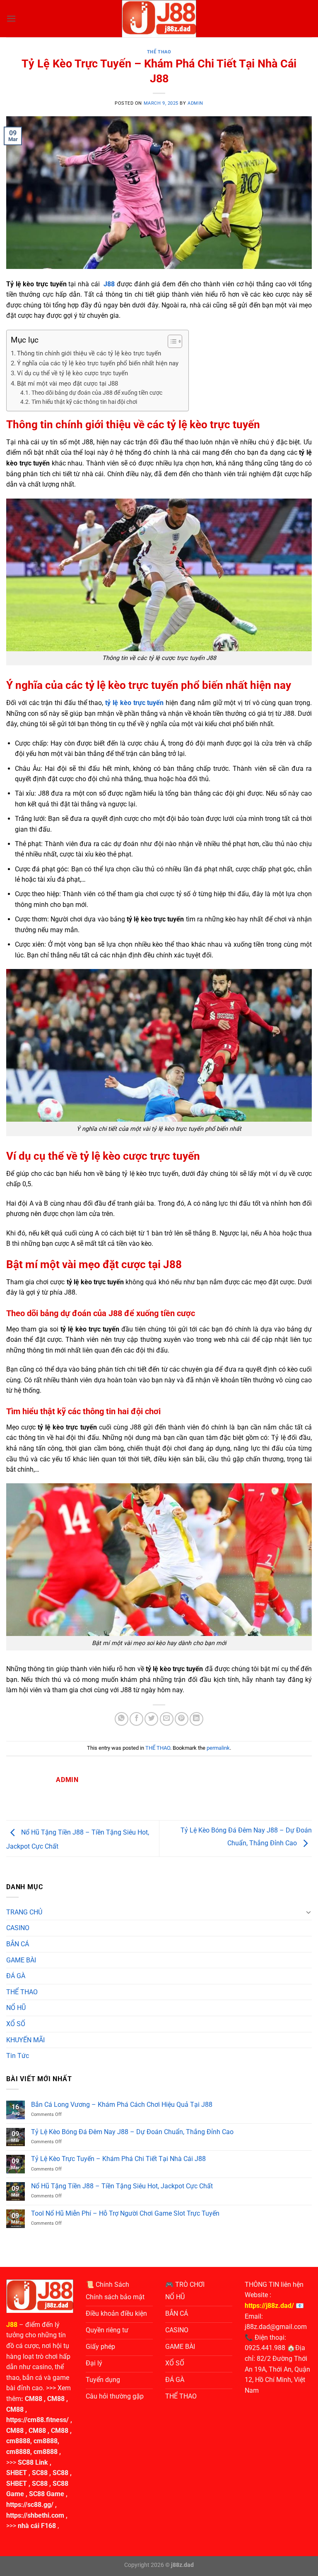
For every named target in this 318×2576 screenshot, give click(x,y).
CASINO (18, 1928)
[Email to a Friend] (167, 1719)
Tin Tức (18, 2056)
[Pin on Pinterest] (182, 1719)
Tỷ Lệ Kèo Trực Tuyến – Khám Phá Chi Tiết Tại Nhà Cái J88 (118, 2159)
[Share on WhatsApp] (122, 1719)
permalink (218, 1748)
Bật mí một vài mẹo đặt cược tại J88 (68, 384)
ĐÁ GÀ (16, 1976)
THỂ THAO (159, 52)
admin (195, 103)
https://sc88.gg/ (30, 2505)
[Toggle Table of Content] (171, 341)
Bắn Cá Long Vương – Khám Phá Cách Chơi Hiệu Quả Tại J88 (122, 2105)
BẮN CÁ (18, 1944)
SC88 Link (33, 2462)
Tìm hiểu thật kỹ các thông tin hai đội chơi (84, 402)
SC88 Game (47, 2494)
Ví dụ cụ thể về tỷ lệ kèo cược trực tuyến (72, 373)
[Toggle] (308, 1912)
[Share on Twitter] (151, 1719)
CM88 (34, 2399)
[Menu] (11, 18)
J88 (12, 2325)
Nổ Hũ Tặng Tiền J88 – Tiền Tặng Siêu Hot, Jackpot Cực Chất (122, 2186)
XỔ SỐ (16, 2024)
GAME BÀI (21, 1960)
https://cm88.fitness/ (37, 2420)
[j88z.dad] (159, 19)
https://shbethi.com (35, 2515)
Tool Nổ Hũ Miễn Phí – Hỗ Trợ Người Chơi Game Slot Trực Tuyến (125, 2213)
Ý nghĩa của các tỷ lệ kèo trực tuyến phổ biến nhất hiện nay (99, 363)
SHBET (17, 2473)
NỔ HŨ (16, 2008)
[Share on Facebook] (136, 1719)
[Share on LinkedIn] (196, 1719)
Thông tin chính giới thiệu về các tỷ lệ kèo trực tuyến (89, 353)
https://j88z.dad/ (269, 2306)
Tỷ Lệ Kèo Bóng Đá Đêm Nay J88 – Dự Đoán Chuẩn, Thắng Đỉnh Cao (132, 2132)
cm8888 (18, 2441)
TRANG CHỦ (24, 1912)
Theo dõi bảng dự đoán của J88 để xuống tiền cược (98, 393)
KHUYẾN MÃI (25, 2040)
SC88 (40, 2473)
